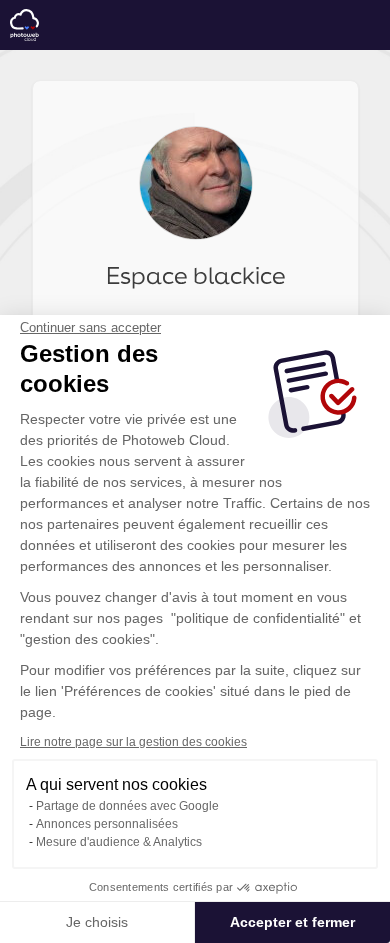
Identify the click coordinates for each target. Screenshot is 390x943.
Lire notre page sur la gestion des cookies (133, 742)
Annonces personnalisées (107, 824)
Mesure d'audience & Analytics (119, 842)
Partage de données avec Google (127, 806)
